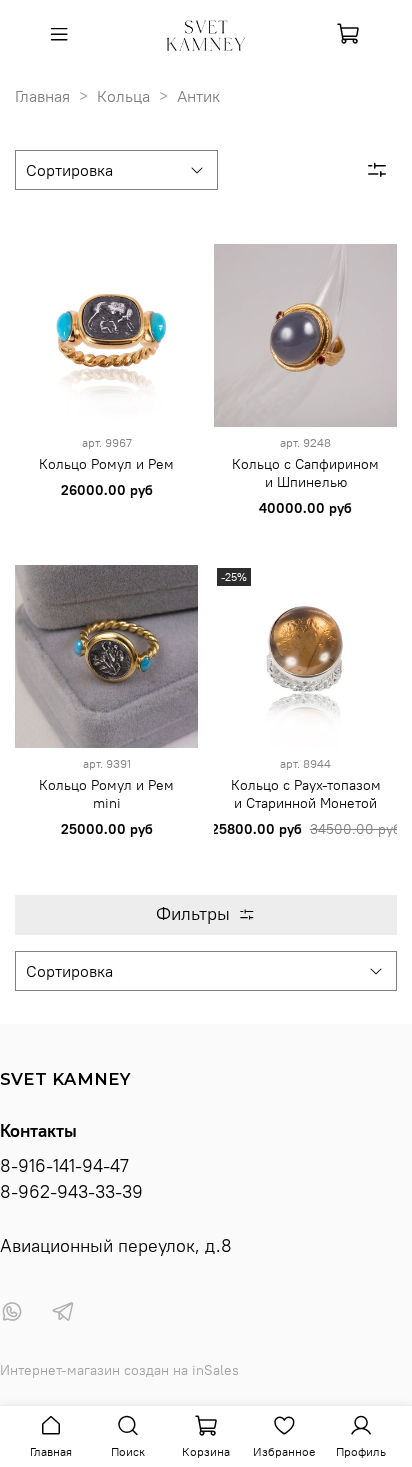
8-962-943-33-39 (71, 1192)
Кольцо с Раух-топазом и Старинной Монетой (306, 794)
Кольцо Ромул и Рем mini (106, 794)
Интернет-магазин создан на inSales (119, 1370)
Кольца (123, 96)
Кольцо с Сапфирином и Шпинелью (305, 473)
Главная (42, 96)
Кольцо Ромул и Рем (106, 464)
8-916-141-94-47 (64, 1166)
